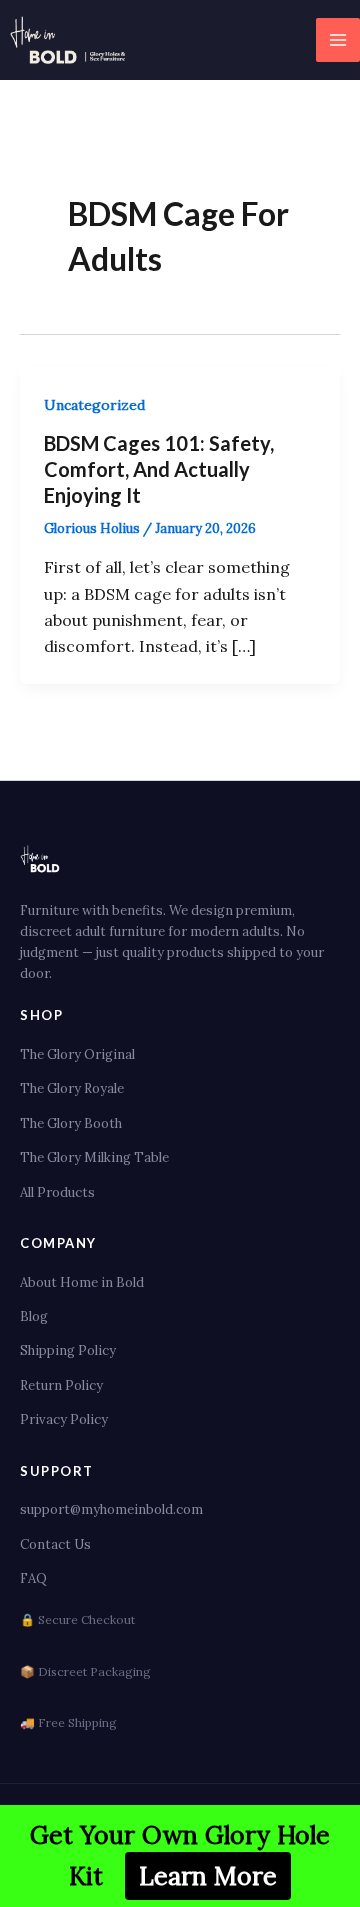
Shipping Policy (68, 1350)
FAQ (33, 1578)
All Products (57, 1192)
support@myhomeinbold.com (111, 1509)
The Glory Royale (72, 1088)
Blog (34, 1316)
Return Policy (61, 1385)
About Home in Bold (82, 1282)
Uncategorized (94, 405)
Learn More (208, 1876)
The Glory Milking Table (94, 1157)
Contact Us (55, 1544)
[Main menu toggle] (338, 40)
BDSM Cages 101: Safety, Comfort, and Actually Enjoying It (159, 469)
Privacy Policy (64, 1419)
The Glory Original (77, 1054)
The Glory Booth (71, 1123)
